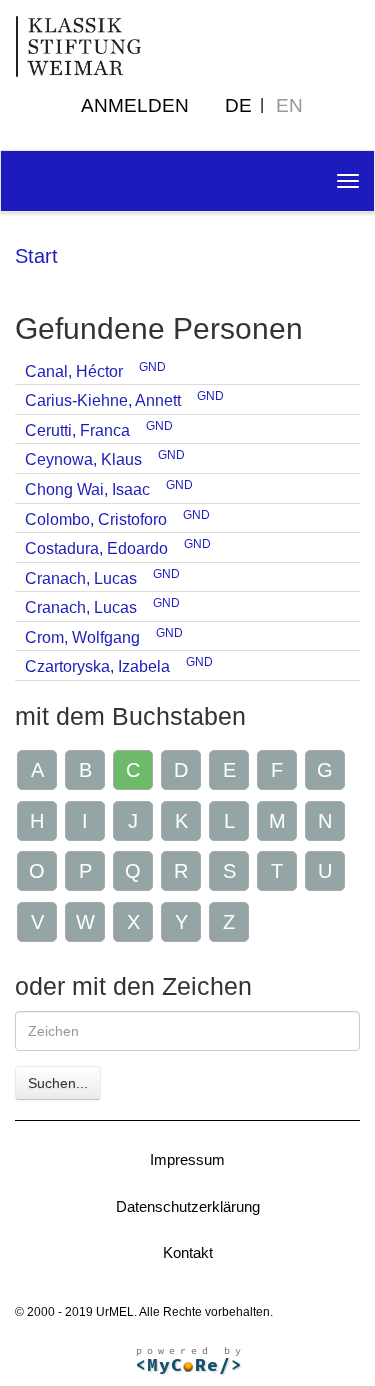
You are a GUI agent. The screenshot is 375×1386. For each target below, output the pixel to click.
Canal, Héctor (74, 371)
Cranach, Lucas (81, 578)
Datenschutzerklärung (188, 1206)
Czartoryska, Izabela (97, 666)
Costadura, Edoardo (96, 548)
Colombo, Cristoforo (96, 519)
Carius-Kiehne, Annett (103, 400)
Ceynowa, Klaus (83, 459)
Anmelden (135, 105)
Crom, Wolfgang (82, 637)
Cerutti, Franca (77, 430)
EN (289, 105)
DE (238, 105)
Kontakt (188, 1252)
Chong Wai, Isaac (87, 489)
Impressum (187, 1159)
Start (36, 256)
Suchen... (58, 1083)
